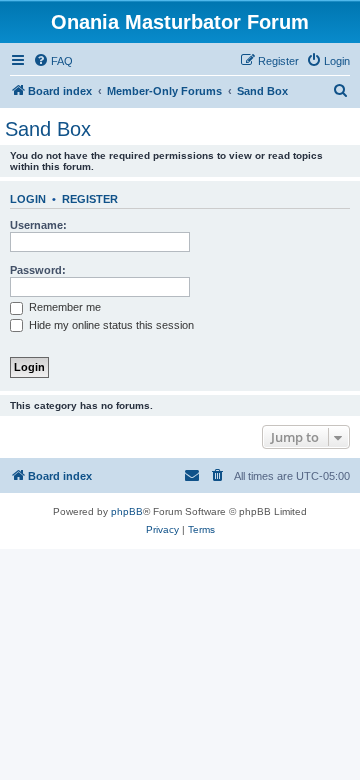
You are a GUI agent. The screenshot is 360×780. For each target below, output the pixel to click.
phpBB (127, 511)
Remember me (63, 307)
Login (28, 199)
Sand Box (48, 129)
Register (90, 199)
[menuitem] (53, 61)
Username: (38, 225)
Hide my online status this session (110, 325)
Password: (38, 270)
